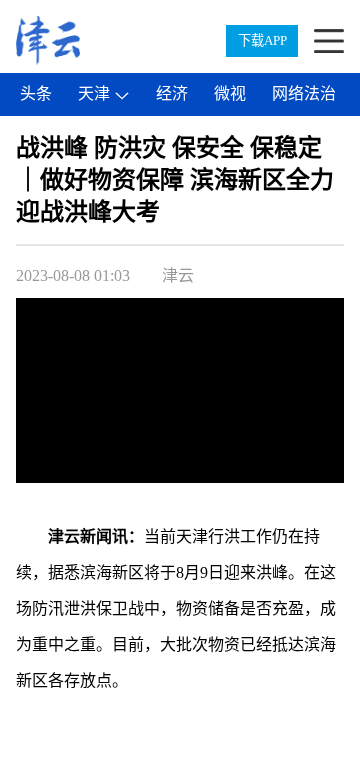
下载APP (262, 40)
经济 (172, 93)
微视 (230, 93)
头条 (36, 93)
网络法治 (304, 93)
